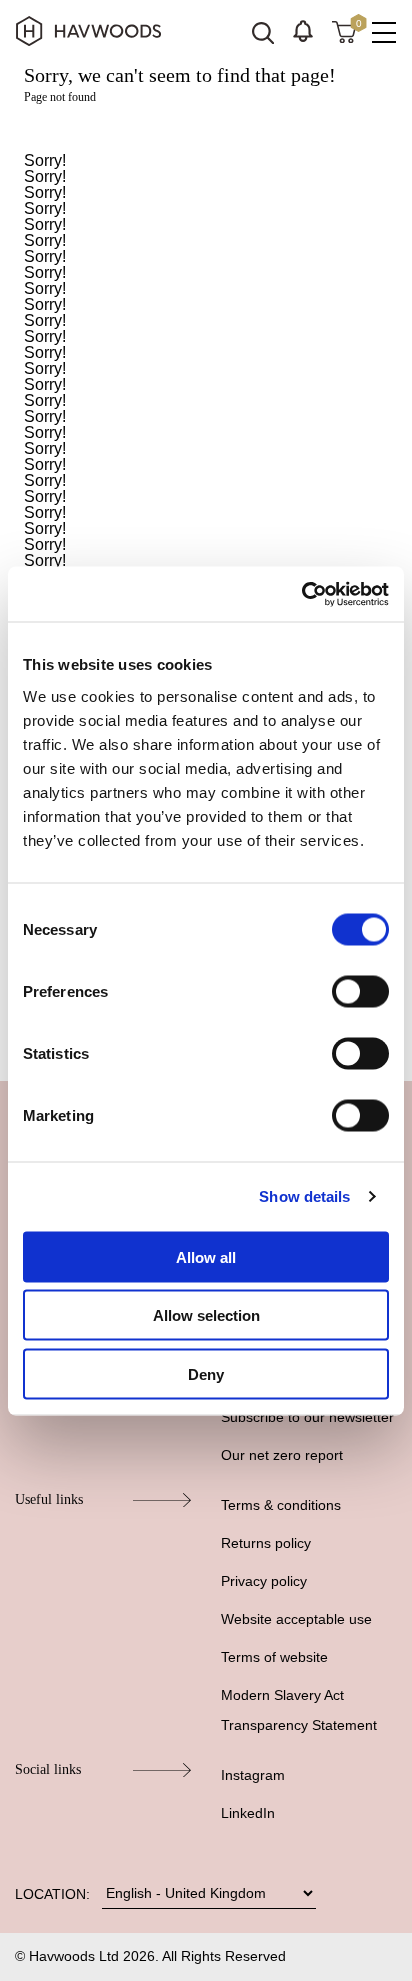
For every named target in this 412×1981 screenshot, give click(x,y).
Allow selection (206, 1315)
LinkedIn (248, 1813)
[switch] (360, 991)
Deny (206, 1373)
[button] (303, 31)
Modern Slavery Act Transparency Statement (299, 1710)
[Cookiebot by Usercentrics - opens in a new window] (301, 594)
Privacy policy (264, 1581)
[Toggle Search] (263, 33)
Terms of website (274, 1657)
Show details (304, 1196)
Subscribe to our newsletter (307, 1417)
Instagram (253, 1775)
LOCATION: (52, 1894)
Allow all (206, 1256)
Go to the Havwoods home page (206, 128)
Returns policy (266, 1543)
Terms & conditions (281, 1505)
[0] (344, 31)
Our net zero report (282, 1455)
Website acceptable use (296, 1619)
